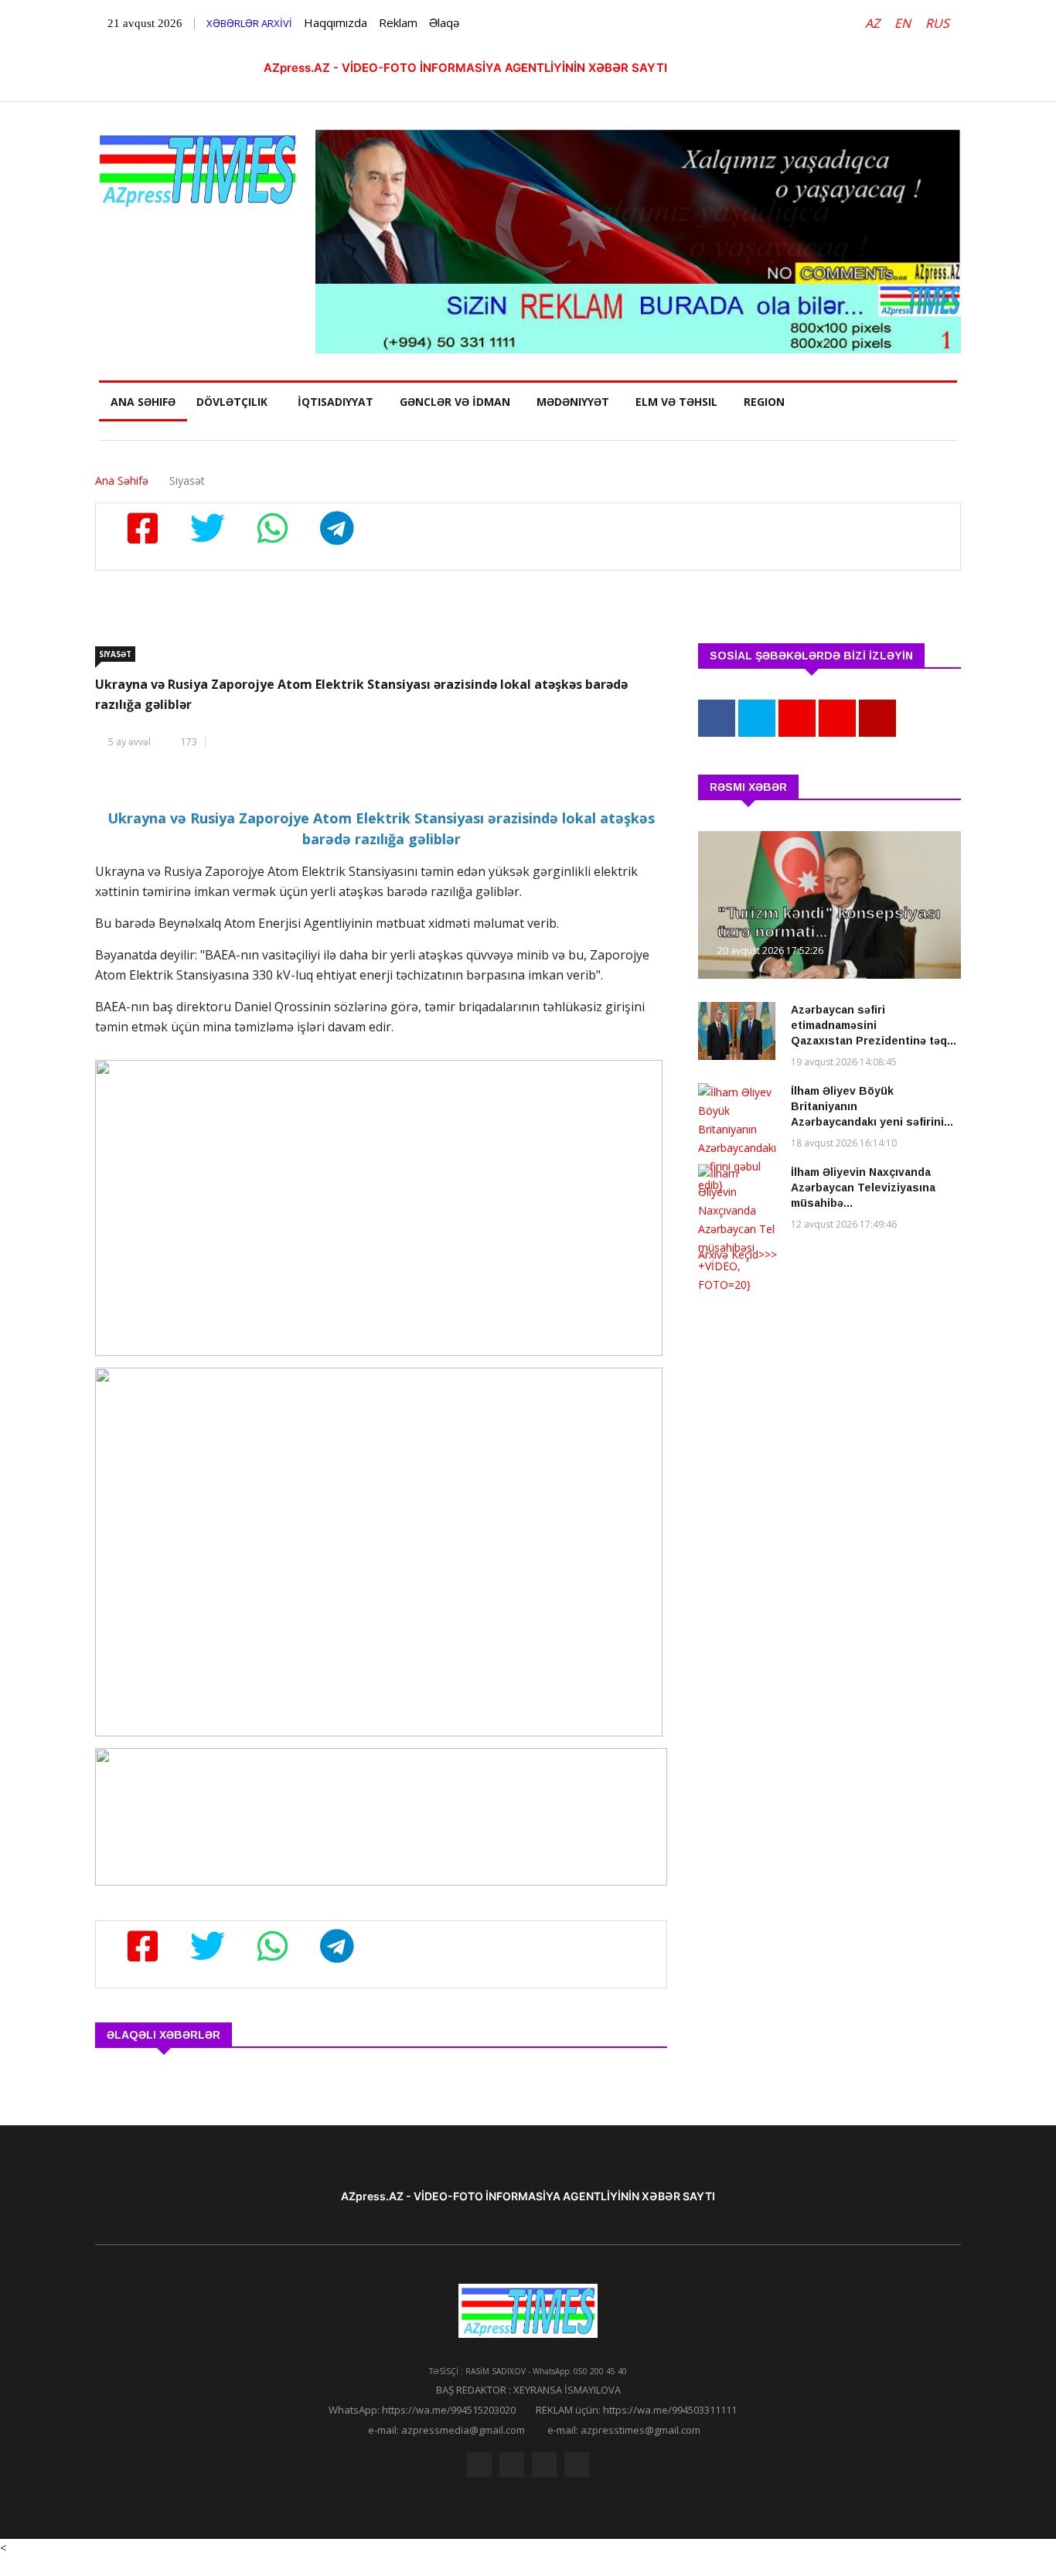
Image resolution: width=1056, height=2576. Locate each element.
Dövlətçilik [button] (232, 402)
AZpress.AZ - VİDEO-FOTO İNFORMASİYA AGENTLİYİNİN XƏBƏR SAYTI (465, 68)
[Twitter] (512, 2465)
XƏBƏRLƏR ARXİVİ (249, 23)
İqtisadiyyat (336, 402)
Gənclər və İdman (455, 402)
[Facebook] (479, 2465)
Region (764, 402)
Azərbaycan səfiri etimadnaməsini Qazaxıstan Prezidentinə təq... (874, 1025)
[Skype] (544, 2465)
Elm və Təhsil (676, 402)
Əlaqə (444, 22)
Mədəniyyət (573, 402)
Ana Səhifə (143, 402)
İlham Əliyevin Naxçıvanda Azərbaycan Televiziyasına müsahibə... (863, 1187)
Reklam (398, 22)
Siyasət (115, 654)
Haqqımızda (336, 22)
